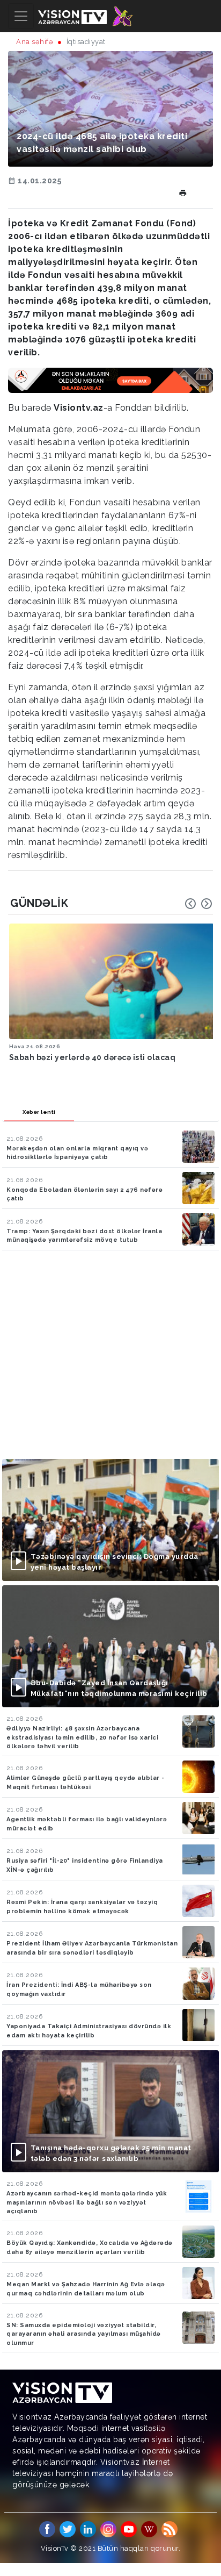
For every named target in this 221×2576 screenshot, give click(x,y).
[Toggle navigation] (21, 16)
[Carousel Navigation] (198, 904)
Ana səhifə (35, 42)
